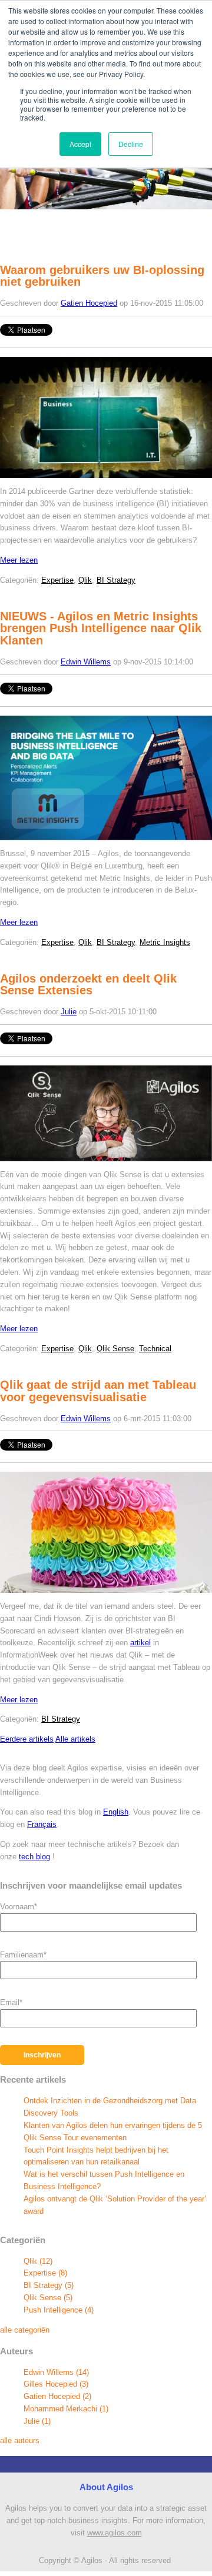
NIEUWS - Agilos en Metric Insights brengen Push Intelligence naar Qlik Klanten (101, 629)
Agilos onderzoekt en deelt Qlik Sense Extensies (88, 985)
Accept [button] (80, 144)
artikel (140, 1643)
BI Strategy (116, 580)
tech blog (34, 1857)
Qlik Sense (115, 1349)
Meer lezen (19, 560)
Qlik (85, 580)
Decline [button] (131, 144)
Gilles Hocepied (56, 2384)
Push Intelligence (59, 2310)
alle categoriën (25, 2330)
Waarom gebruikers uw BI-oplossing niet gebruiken (102, 276)
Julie (69, 1012)
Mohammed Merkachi (66, 2409)
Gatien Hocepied (89, 303)
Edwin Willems (86, 662)
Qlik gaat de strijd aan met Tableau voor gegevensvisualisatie (98, 1391)
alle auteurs (20, 2440)
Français (42, 1824)
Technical (155, 1349)
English (116, 1812)
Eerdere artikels (27, 1739)
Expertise (57, 580)
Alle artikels (75, 1739)
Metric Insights (165, 942)
